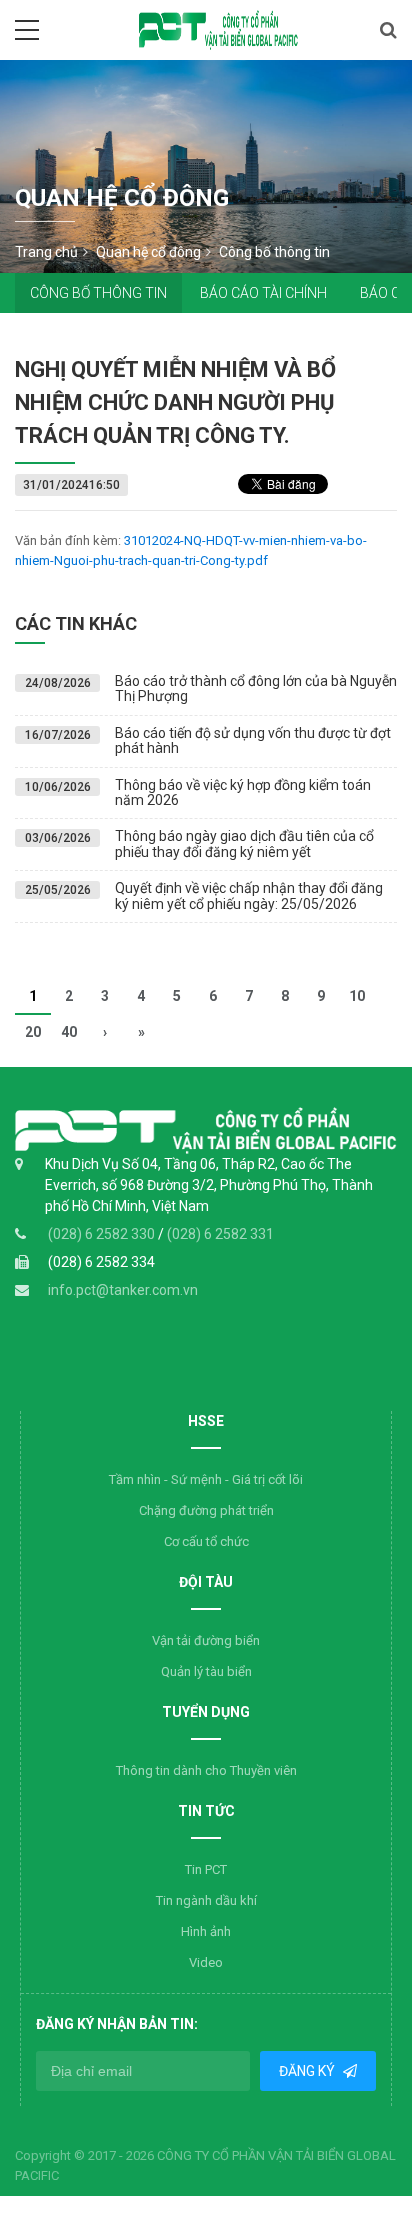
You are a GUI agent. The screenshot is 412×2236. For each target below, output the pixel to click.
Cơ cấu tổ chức (206, 1541)
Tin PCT (206, 1869)
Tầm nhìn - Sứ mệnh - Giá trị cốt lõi (206, 1479)
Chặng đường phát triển (206, 1510)
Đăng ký (308, 2071)
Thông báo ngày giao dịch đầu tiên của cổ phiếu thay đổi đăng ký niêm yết (244, 843)
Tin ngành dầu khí (206, 1900)
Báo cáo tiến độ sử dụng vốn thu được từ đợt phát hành (253, 740)
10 (357, 996)
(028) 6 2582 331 (220, 1234)
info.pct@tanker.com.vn (123, 1290)
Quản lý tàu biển (206, 1671)
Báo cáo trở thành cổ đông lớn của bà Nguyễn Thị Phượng (256, 688)
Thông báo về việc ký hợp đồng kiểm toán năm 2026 (243, 792)
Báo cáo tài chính (263, 293)
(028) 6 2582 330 (103, 1234)
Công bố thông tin (98, 293)
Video (206, 1962)
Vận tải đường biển (206, 1640)
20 (33, 1032)
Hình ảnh (206, 1931)
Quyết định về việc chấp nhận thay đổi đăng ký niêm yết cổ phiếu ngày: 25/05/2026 (249, 895)
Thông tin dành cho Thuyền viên (206, 1770)
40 (69, 1032)
